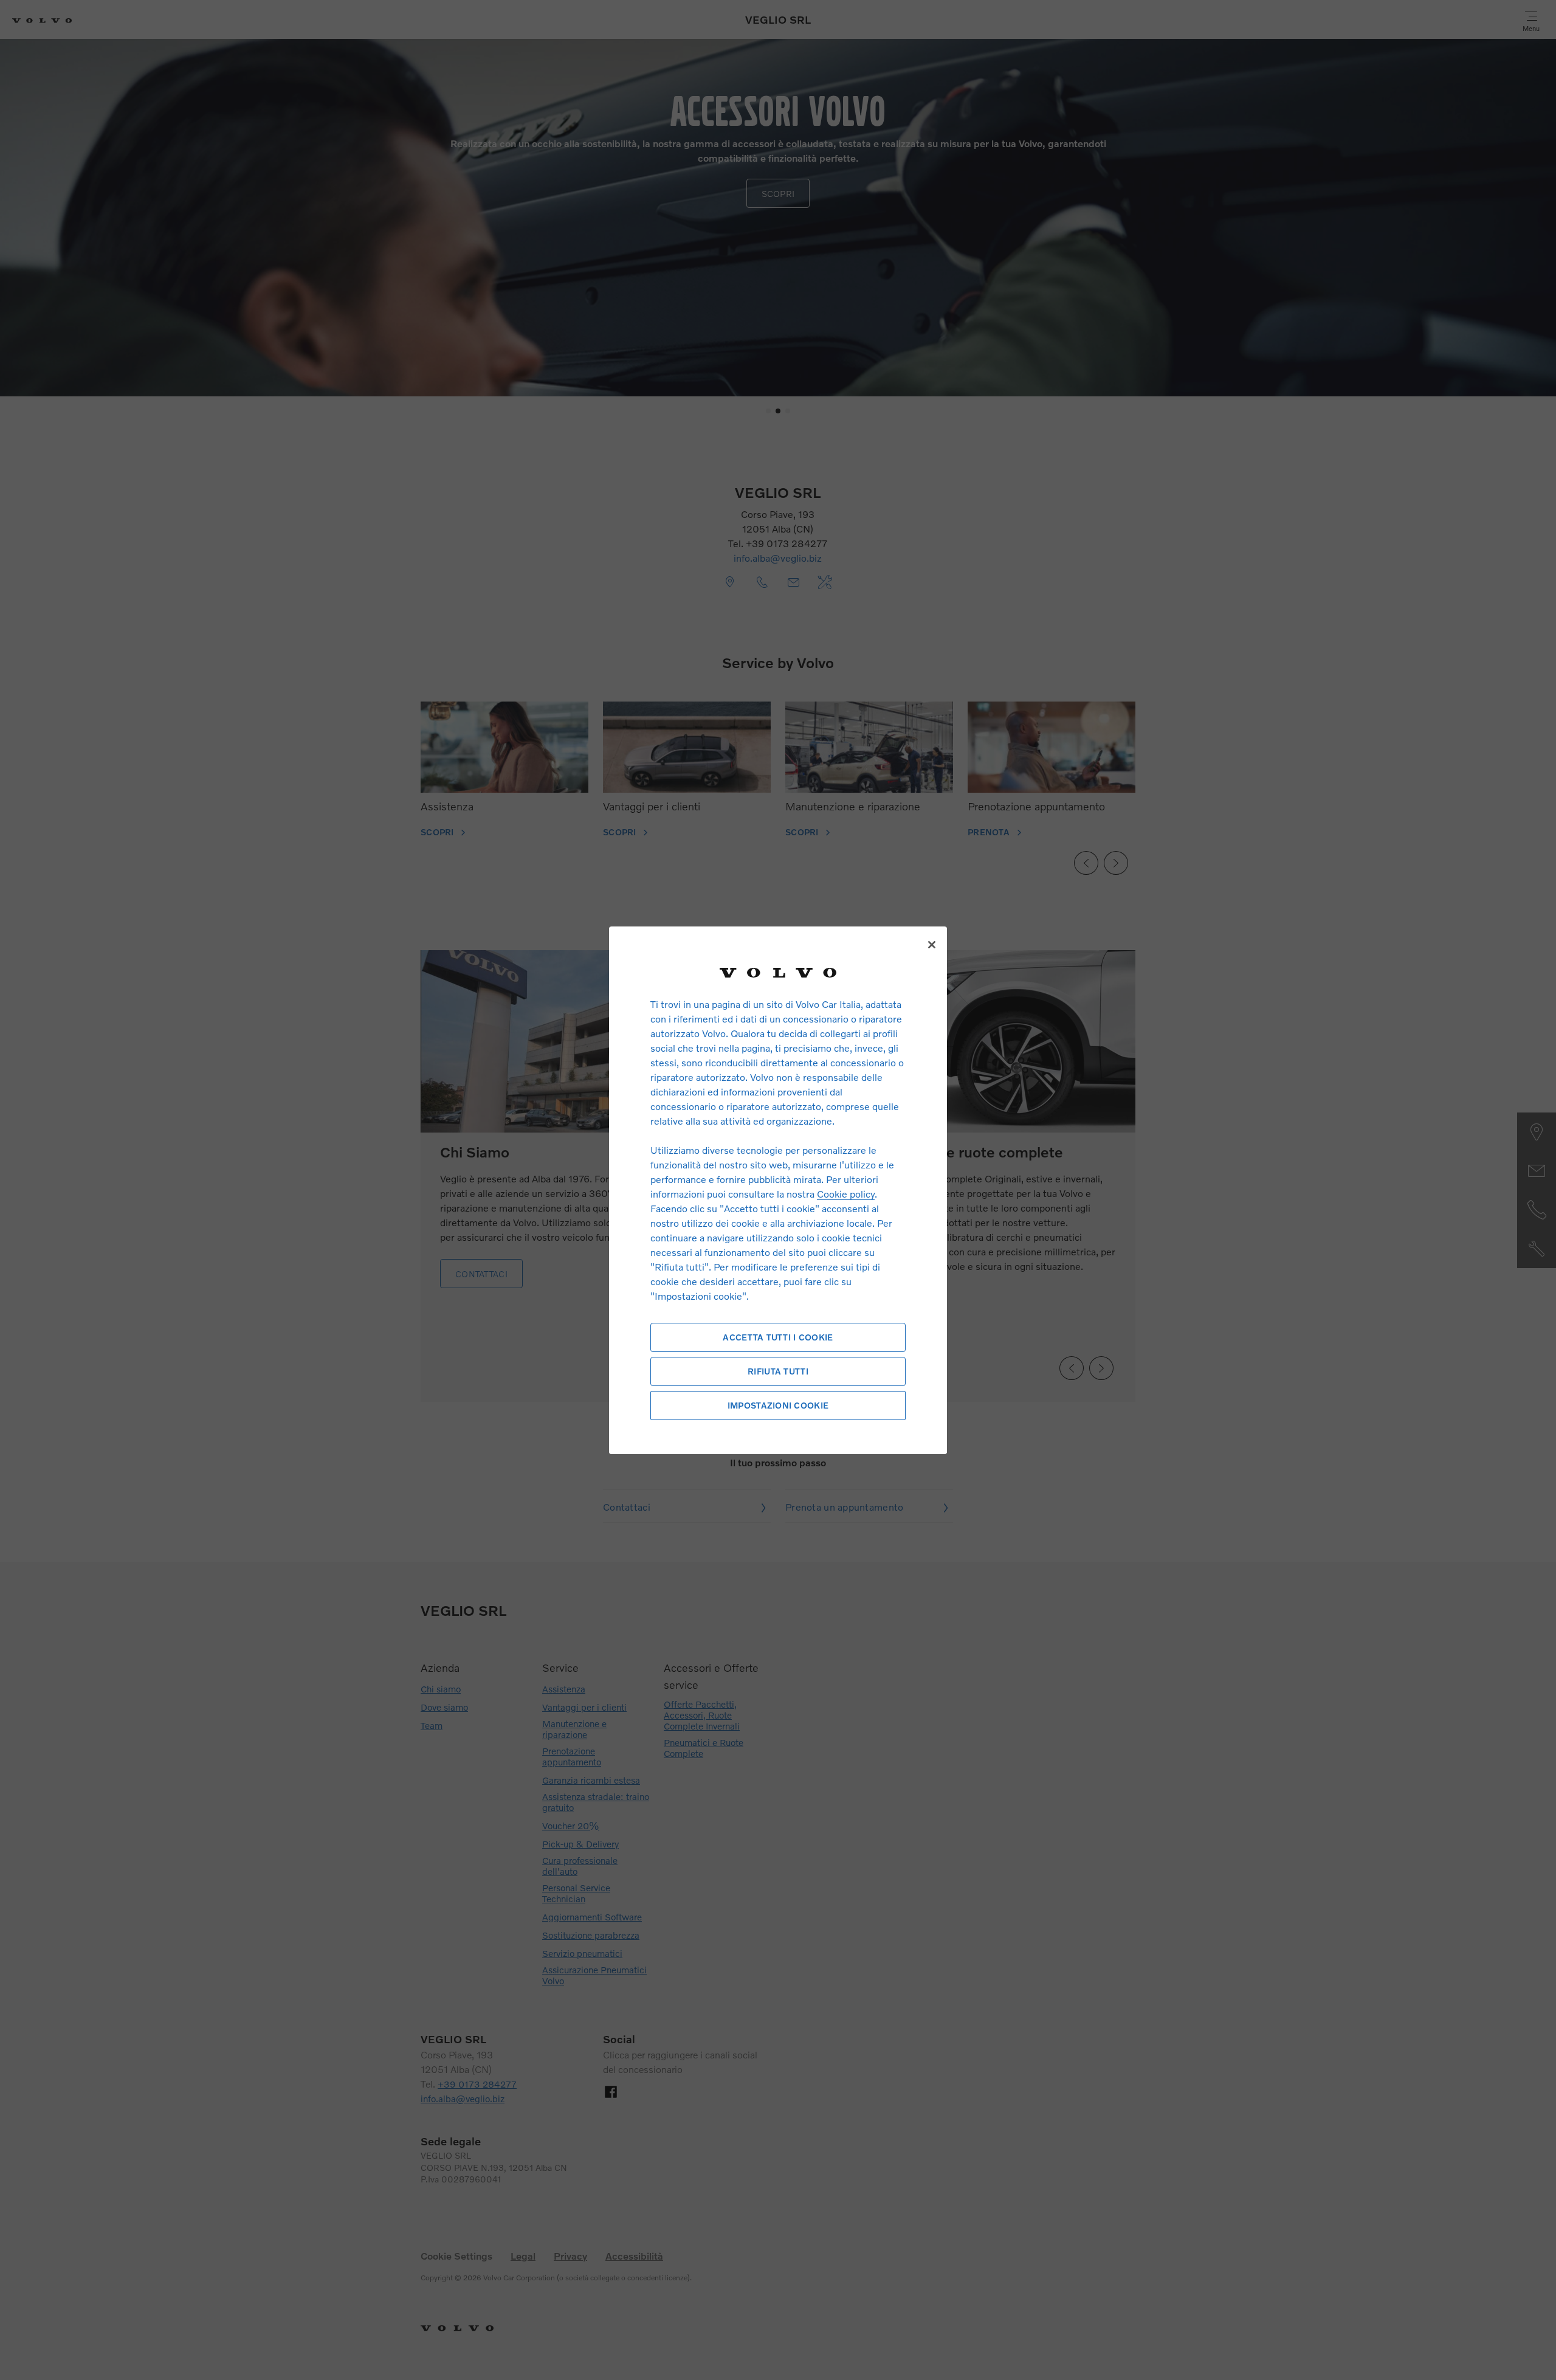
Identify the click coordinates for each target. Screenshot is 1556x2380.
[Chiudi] (932, 945)
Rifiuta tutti (778, 1371)
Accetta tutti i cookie (778, 1337)
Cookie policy (846, 1194)
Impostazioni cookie (778, 1405)
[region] (778, 1190)
